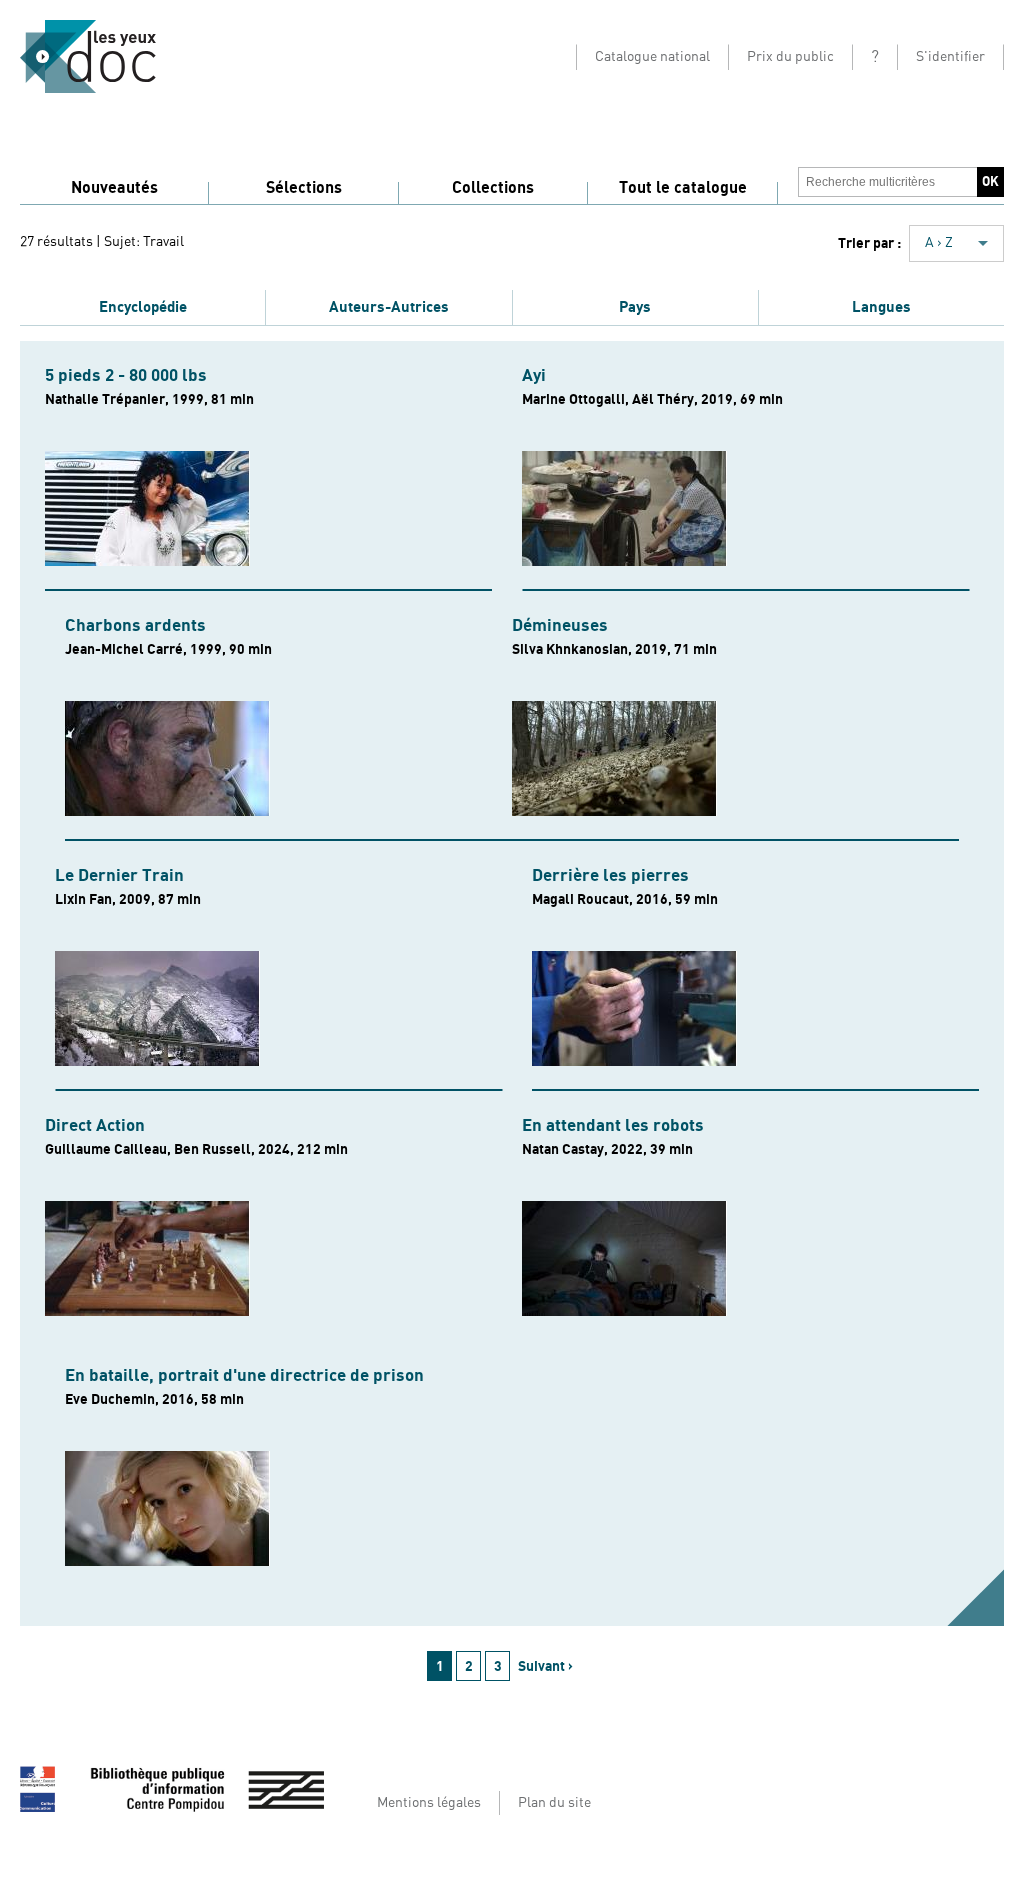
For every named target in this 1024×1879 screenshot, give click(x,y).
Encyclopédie (143, 307)
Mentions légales (429, 1803)
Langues (881, 307)
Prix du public (790, 57)
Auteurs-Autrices (389, 307)
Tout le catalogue (683, 188)
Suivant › (545, 1666)
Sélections (304, 188)
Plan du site (554, 1803)
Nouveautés (114, 188)
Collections (493, 188)
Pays (635, 307)
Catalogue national (652, 57)
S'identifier (950, 57)
